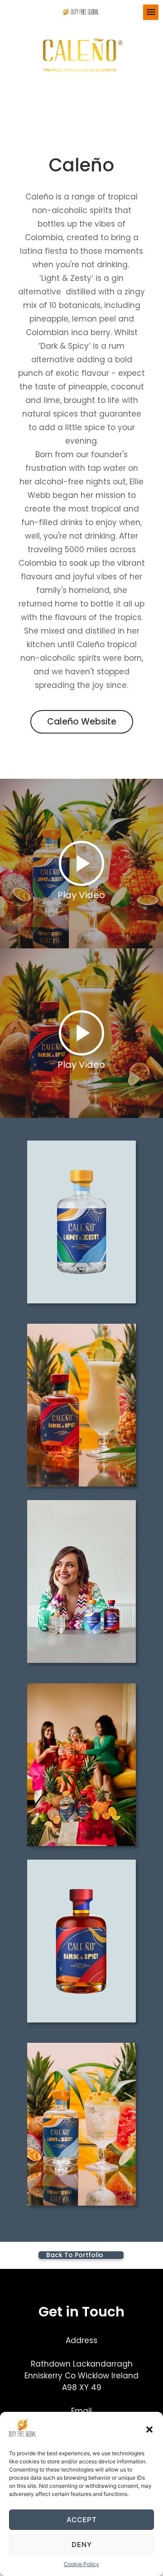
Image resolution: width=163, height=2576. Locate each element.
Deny (82, 2545)
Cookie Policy (81, 2564)
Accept (82, 2520)
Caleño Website (82, 722)
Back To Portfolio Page (75, 2255)
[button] (149, 2429)
